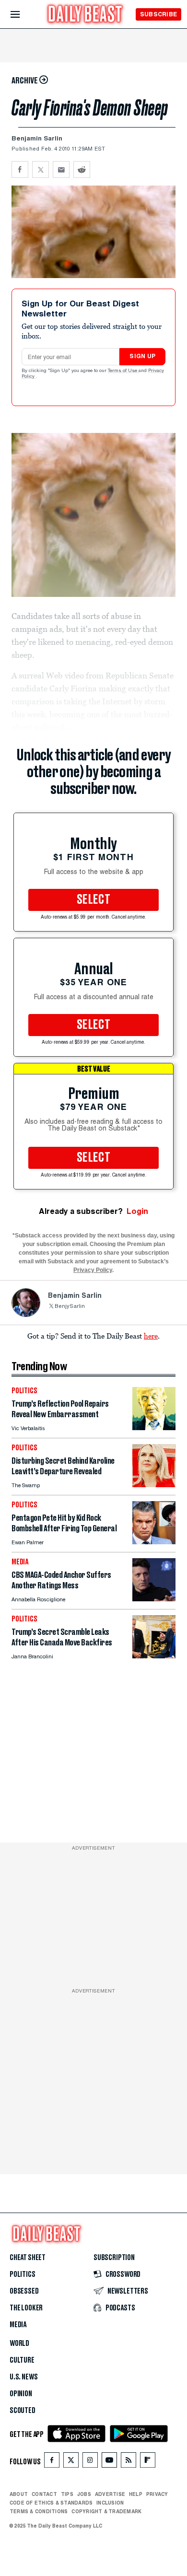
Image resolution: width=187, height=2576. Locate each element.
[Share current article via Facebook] (20, 169)
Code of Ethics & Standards (51, 2503)
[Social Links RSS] (129, 2462)
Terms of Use (123, 371)
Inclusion (110, 2503)
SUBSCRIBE (158, 14)
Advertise (110, 2494)
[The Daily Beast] (85, 15)
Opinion (21, 2394)
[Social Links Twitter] (71, 2462)
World (19, 2343)
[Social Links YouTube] (109, 2462)
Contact (44, 2494)
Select (93, 900)
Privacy (157, 2494)
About (19, 2494)
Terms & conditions (39, 2511)
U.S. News (23, 2377)
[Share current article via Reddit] (82, 169)
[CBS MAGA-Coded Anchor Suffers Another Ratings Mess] (154, 1599)
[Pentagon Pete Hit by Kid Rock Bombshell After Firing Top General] (154, 1542)
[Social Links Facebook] (52, 2462)
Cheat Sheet (28, 2258)
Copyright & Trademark (106, 2511)
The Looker (26, 2308)
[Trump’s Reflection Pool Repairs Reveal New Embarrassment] (154, 1428)
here (151, 1336)
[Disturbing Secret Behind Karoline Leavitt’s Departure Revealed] (154, 1485)
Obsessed (24, 2291)
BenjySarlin (70, 1307)
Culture (22, 2360)
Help (136, 2494)
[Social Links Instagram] (90, 2462)
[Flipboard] (147, 2462)
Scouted (23, 2411)
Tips (67, 2494)
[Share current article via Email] (61, 169)
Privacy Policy (93, 1270)
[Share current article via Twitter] (41, 169)
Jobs (84, 2494)
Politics (23, 2274)
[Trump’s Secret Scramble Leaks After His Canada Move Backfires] (154, 1656)
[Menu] (23, 15)
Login (137, 1211)
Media (18, 2325)
